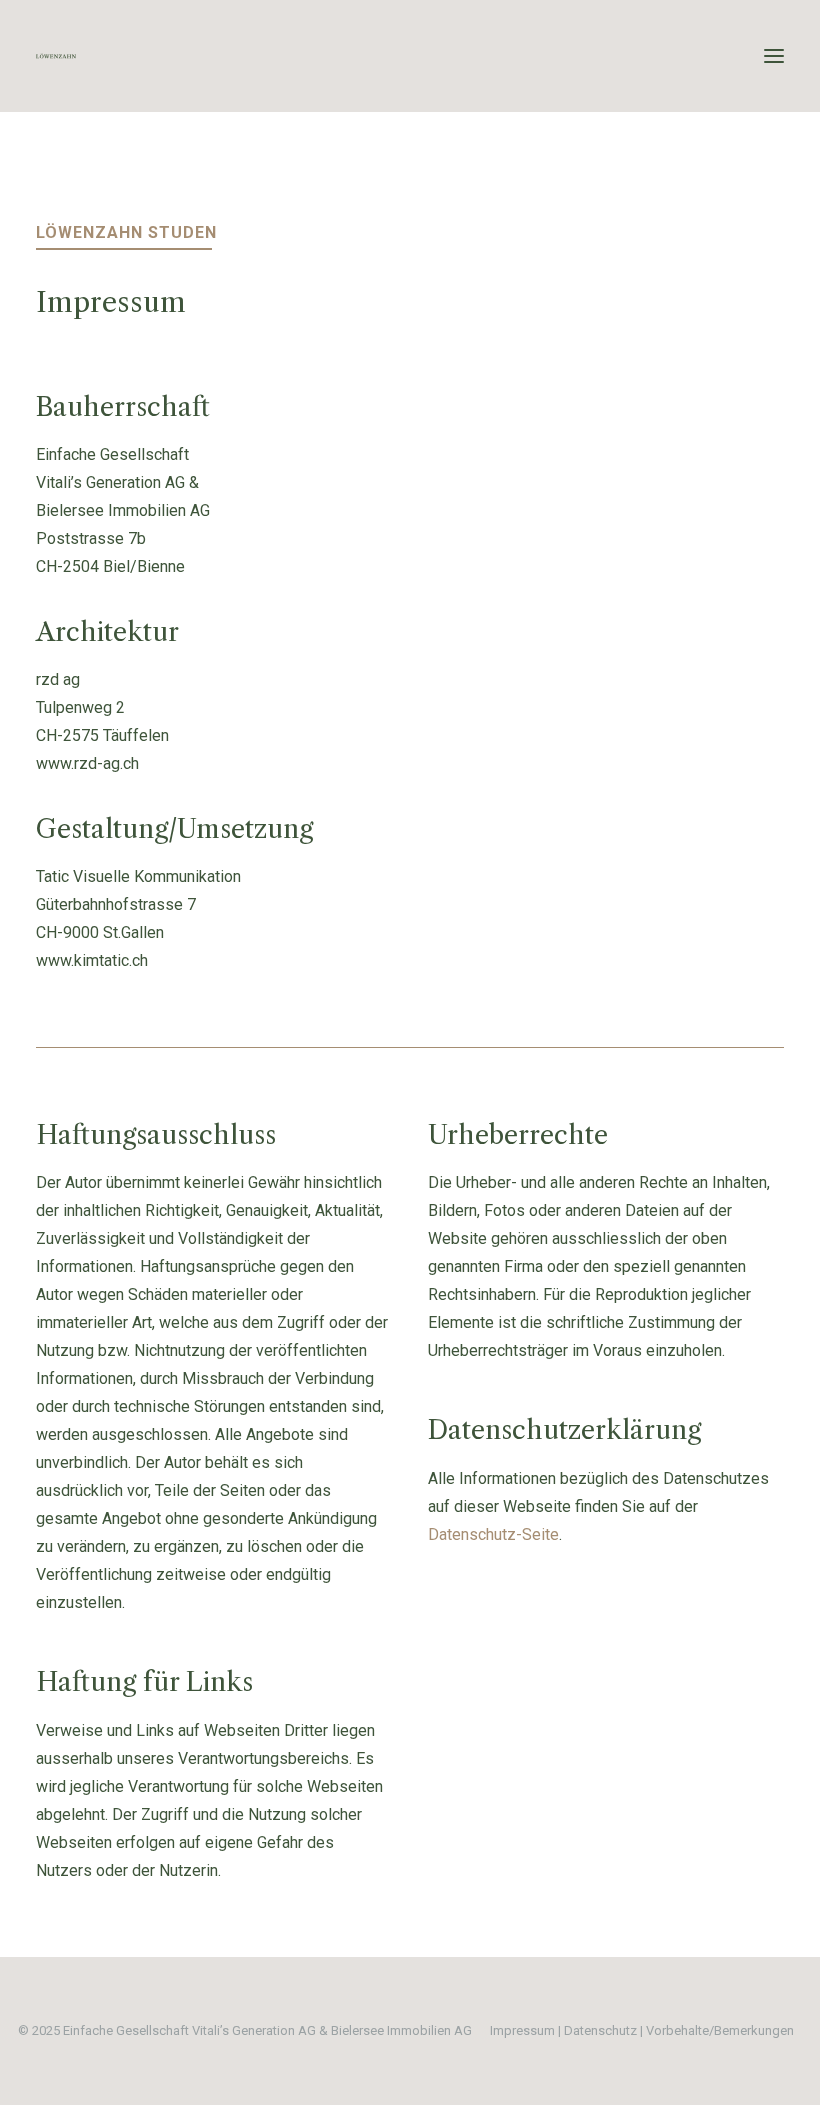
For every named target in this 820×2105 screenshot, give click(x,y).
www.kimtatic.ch (92, 960)
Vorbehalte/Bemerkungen (720, 2030)
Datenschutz (600, 2030)
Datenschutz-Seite (493, 1534)
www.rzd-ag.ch (87, 763)
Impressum (522, 2030)
